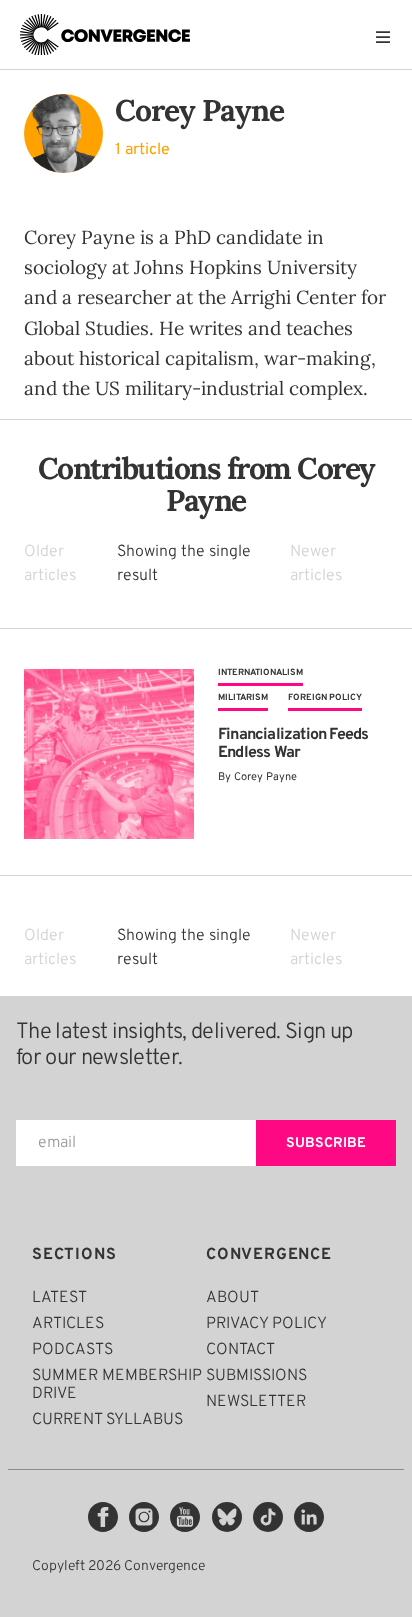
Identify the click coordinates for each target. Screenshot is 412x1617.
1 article (142, 150)
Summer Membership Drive (117, 1385)
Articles (68, 1324)
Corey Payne (265, 777)
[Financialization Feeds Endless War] (109, 754)
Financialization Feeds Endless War (293, 744)
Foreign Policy (325, 697)
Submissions (256, 1376)
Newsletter (256, 1402)
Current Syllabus (107, 1420)
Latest (59, 1298)
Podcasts (72, 1350)
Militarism (243, 697)
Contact (240, 1350)
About (232, 1298)
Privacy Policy (266, 1324)
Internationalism (260, 672)
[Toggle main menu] (388, 37)
